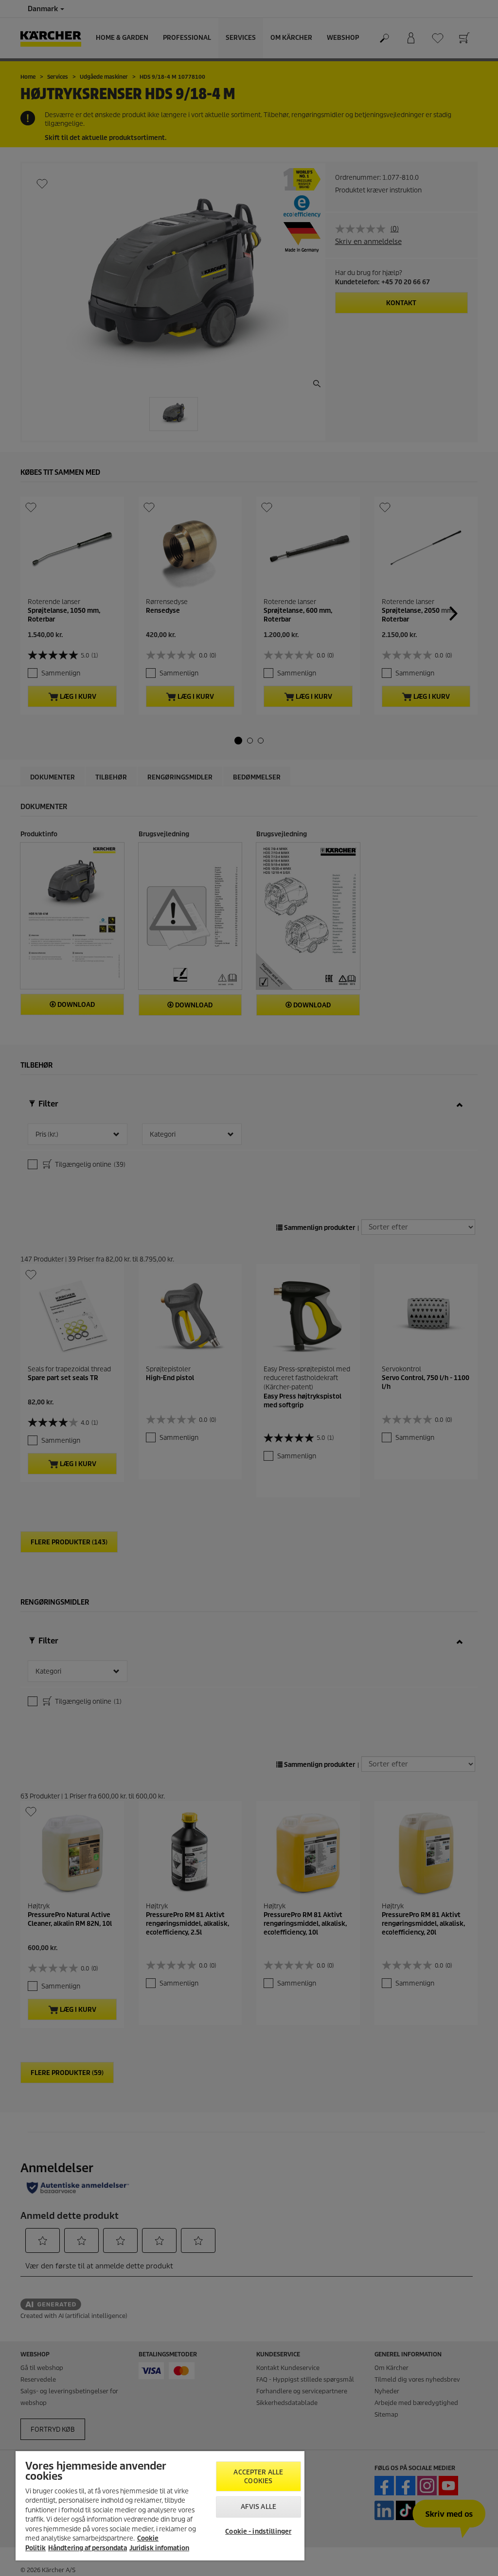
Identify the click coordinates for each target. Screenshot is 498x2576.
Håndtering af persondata (88, 2548)
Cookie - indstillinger (258, 2532)
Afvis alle (258, 2507)
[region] (160, 2506)
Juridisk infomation (159, 2548)
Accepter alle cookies (258, 2477)
